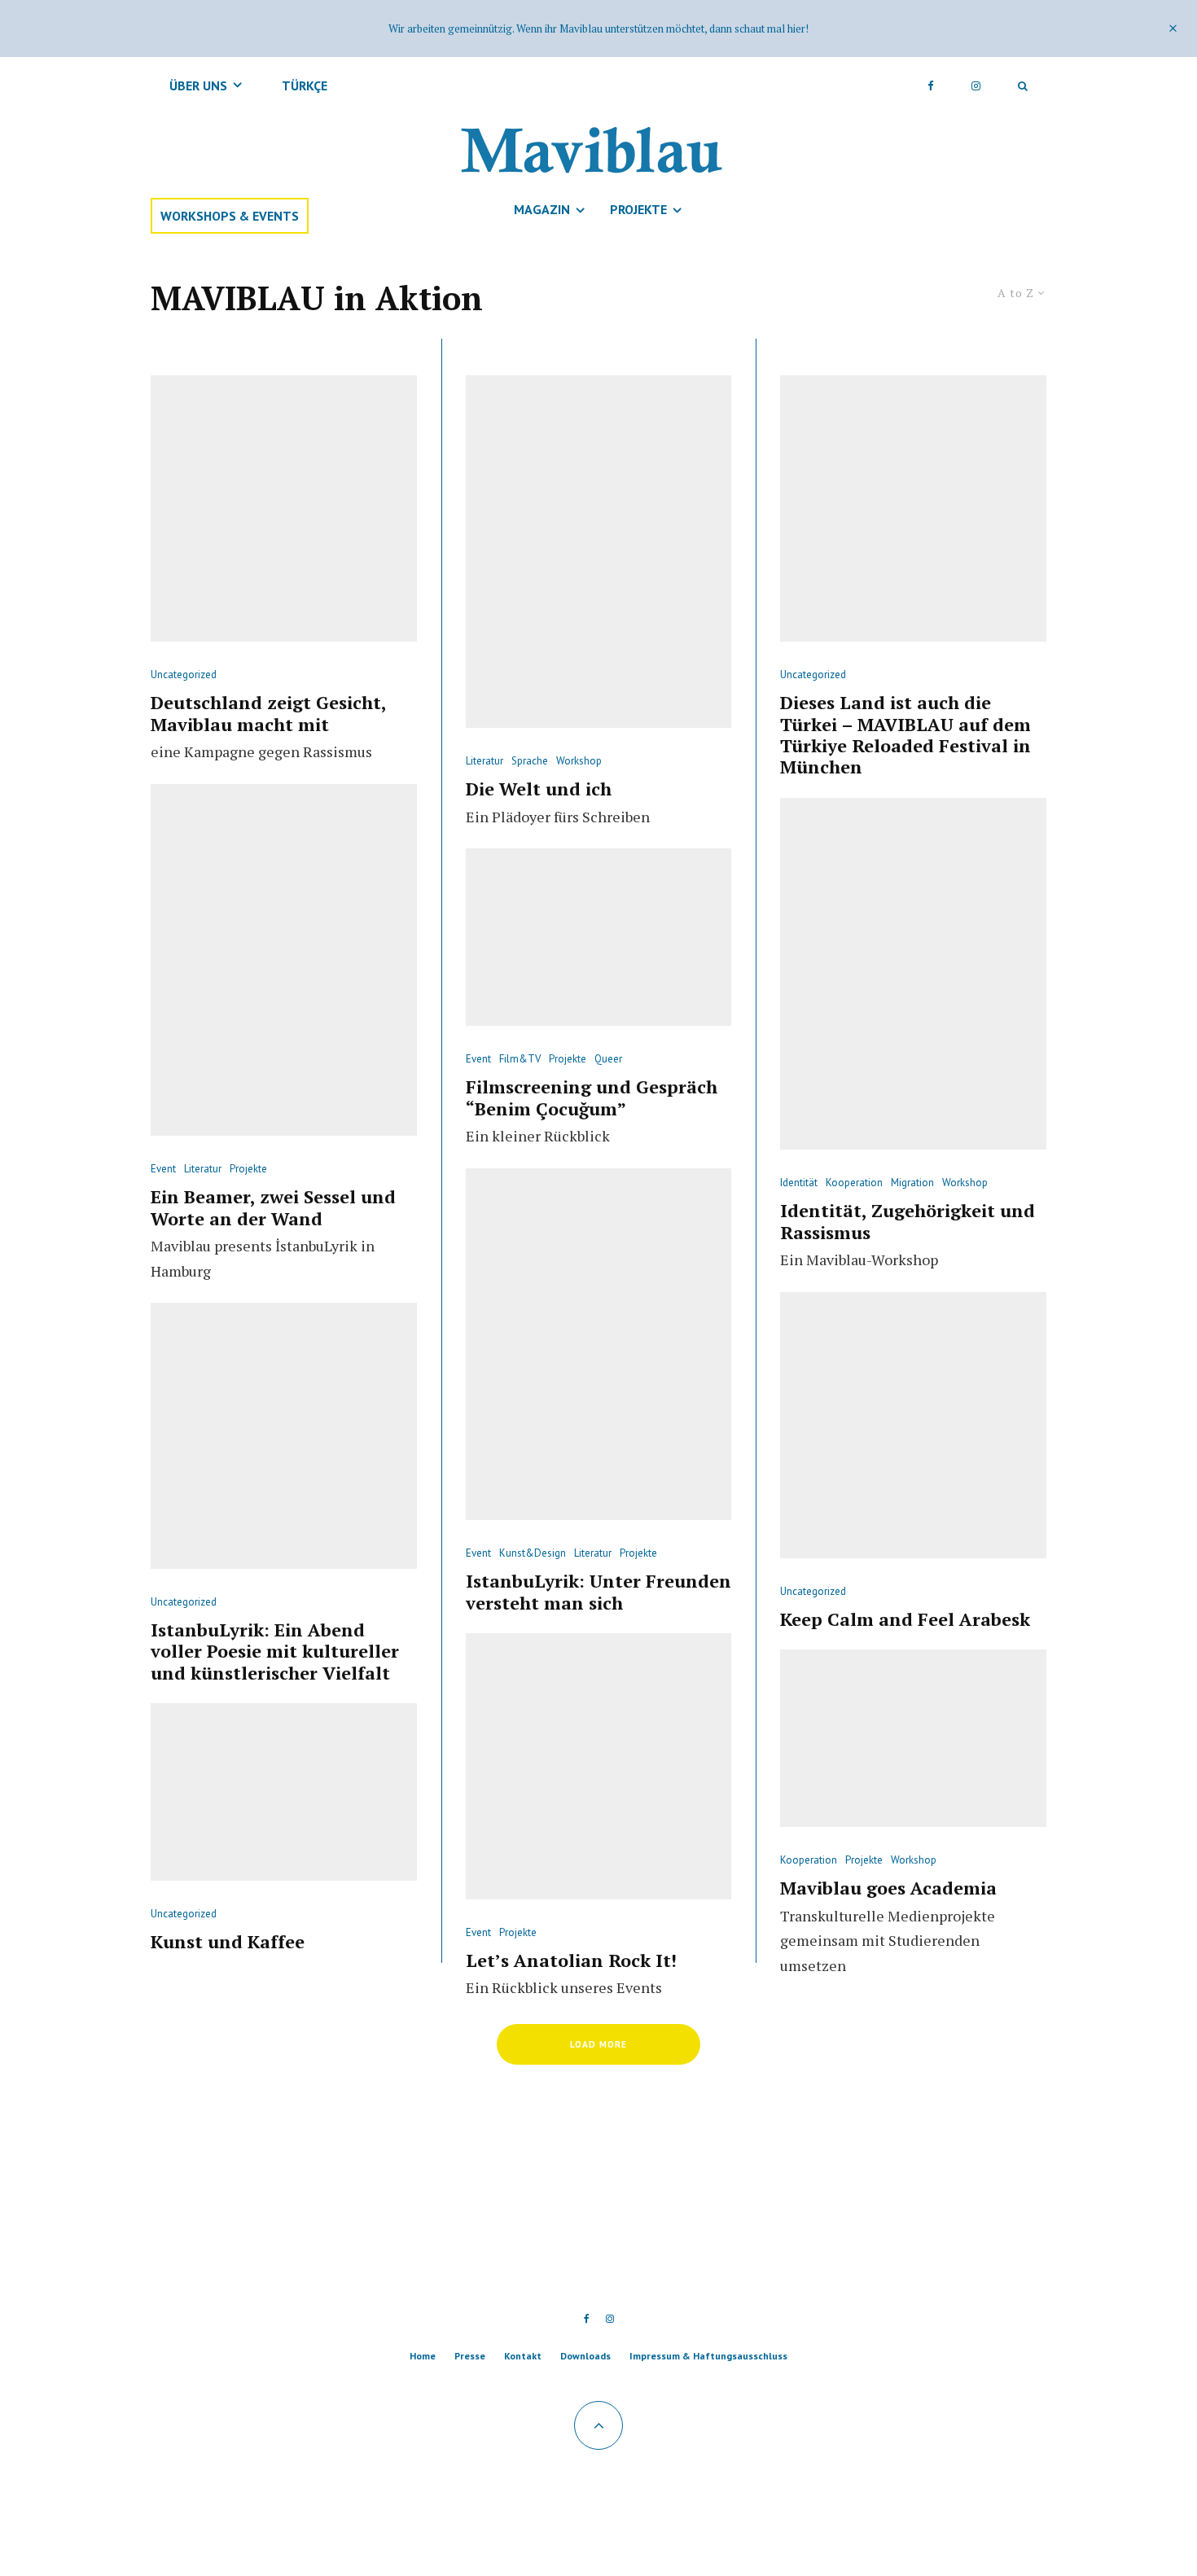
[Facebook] (931, 85)
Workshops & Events (230, 216)
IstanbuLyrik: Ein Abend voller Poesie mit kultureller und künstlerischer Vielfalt (275, 1652)
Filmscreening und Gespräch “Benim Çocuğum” (592, 1098)
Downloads (585, 2356)
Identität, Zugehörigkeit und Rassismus (908, 1222)
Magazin (542, 209)
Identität (799, 1183)
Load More (598, 2044)
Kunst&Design (533, 1553)
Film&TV (520, 1059)
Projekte (638, 209)
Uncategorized (184, 675)
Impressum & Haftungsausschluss (708, 2356)
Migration (912, 1183)
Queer (608, 1059)
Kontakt (523, 2356)
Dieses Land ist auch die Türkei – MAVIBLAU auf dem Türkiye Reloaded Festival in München (905, 735)
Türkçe (305, 85)
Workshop (579, 761)
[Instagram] (976, 85)
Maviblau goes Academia (888, 1888)
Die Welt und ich (539, 789)
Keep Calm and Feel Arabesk (905, 1619)
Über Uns (198, 85)
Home (423, 2356)
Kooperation (854, 1183)
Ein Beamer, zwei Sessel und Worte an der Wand (273, 1208)
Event (163, 1169)
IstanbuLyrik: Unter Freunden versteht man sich (598, 1592)
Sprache (530, 761)
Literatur (203, 1169)
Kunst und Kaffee (228, 1942)
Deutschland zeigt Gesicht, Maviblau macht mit (268, 714)
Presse (470, 2356)
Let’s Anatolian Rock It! (571, 1960)
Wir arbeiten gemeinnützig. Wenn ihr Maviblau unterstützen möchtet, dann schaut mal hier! (598, 28)
